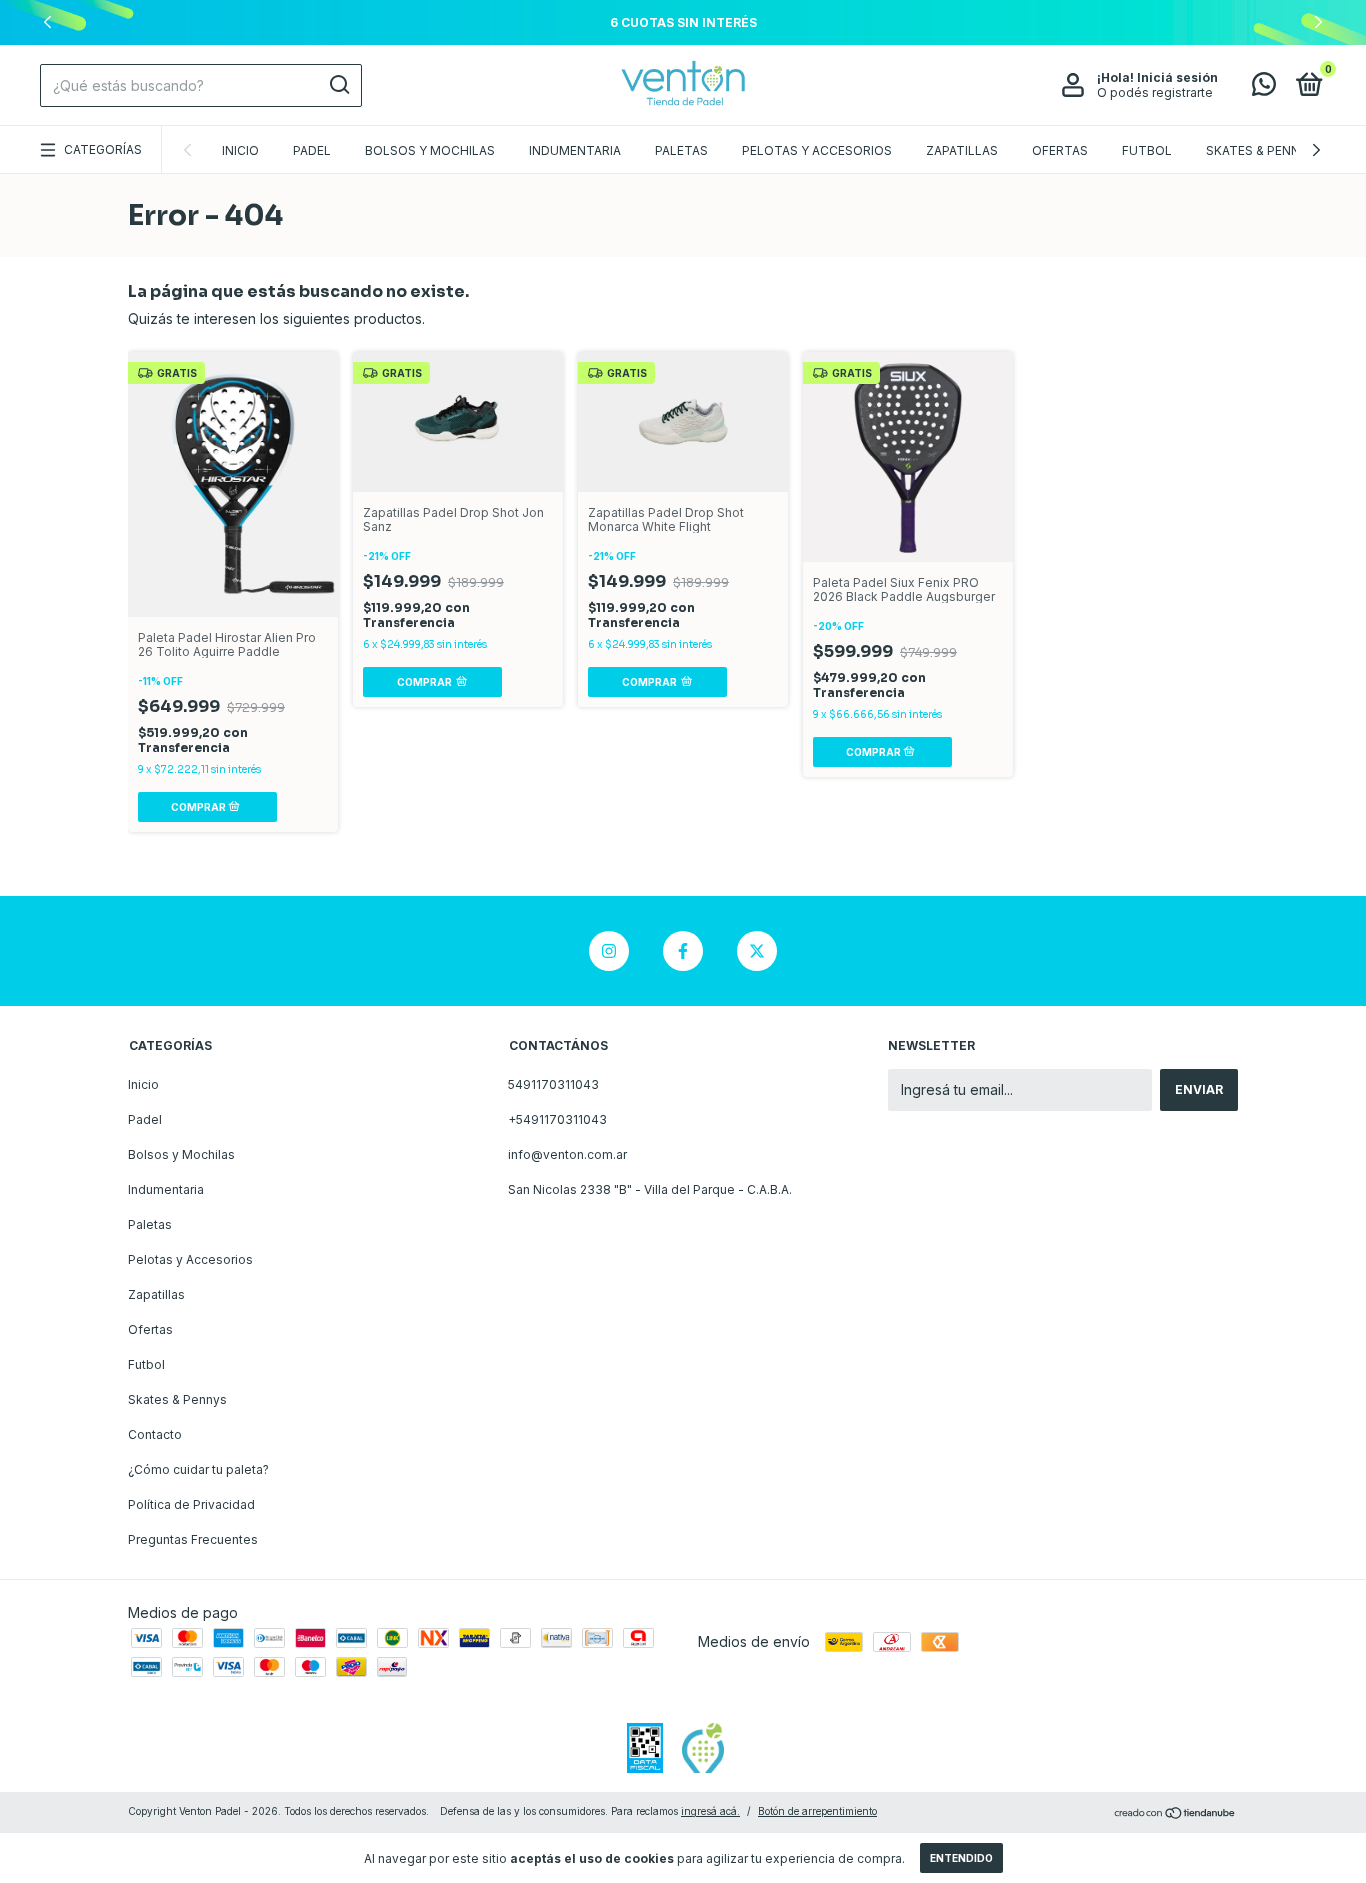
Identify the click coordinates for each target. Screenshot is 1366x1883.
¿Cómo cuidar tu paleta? (198, 1469)
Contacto (155, 1434)
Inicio (240, 150)
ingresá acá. (710, 1811)
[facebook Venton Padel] (683, 951)
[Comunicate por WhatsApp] (1264, 88)
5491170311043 (553, 1084)
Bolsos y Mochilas (430, 150)
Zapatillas (962, 150)
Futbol (1147, 150)
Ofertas (1060, 150)
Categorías (103, 149)
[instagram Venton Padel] (609, 951)
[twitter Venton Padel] (757, 951)
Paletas (681, 150)
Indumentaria (575, 150)
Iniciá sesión (1177, 77)
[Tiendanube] (1175, 1813)
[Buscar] (338, 85)
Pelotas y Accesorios (817, 150)
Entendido (961, 1858)
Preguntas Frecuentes (193, 1539)
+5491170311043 (557, 1119)
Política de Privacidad (191, 1504)
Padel (312, 150)
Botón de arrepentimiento (817, 1811)
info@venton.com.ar (567, 1154)
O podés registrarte (1155, 92)
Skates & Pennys (1261, 150)
